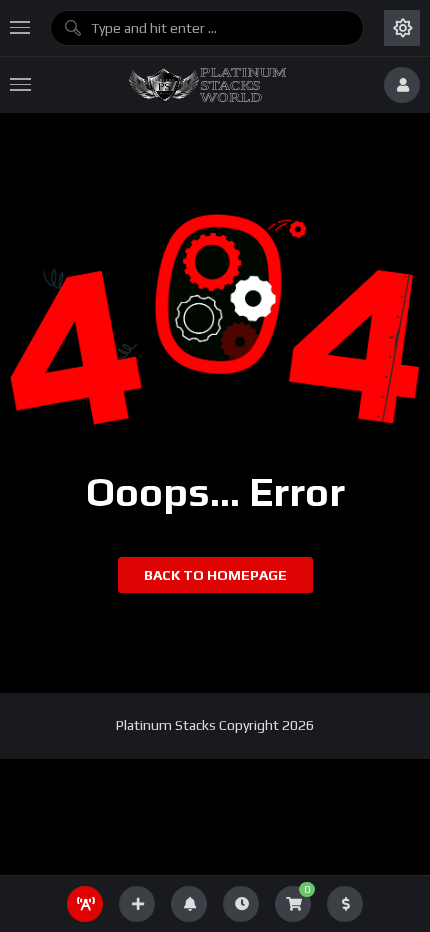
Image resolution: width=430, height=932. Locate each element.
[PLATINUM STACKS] (207, 85)
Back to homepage (215, 575)
